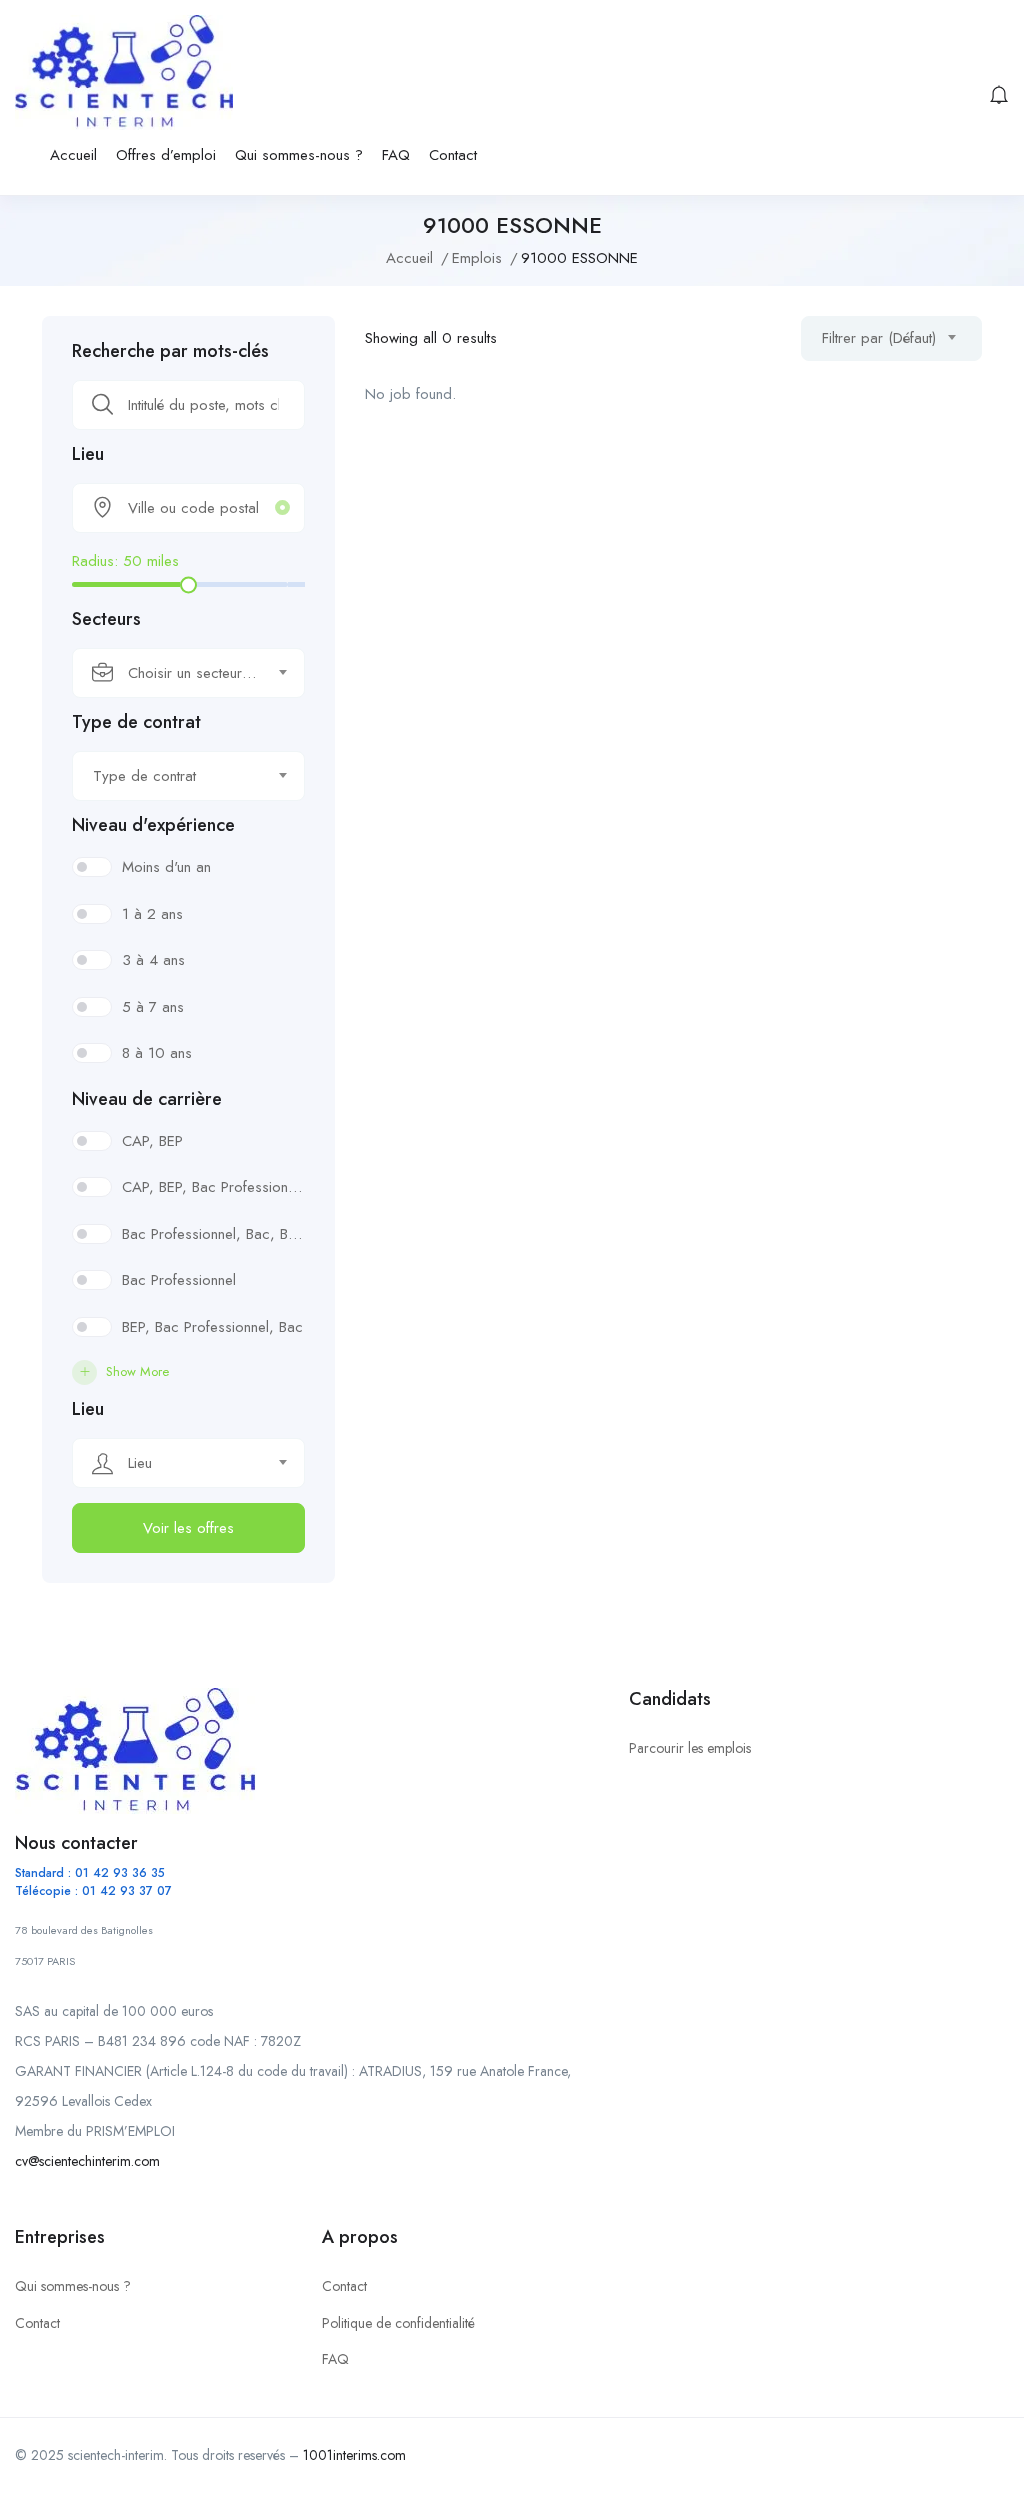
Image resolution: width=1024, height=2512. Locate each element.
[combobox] (188, 673)
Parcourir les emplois (690, 1748)
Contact (453, 155)
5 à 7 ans (153, 1007)
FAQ (396, 155)
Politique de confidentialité (398, 2323)
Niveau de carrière (147, 1099)
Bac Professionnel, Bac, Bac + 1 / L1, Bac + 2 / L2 (213, 1234)
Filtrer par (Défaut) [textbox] (879, 338)
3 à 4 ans (153, 960)
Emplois (477, 258)
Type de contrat (136, 722)
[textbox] (176, 673)
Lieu (88, 454)
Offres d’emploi (166, 155)
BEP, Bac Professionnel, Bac (212, 1327)
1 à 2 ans (152, 914)
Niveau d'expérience (153, 825)
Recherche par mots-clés (170, 351)
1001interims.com (354, 2455)
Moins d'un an (166, 867)
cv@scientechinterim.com (87, 2161)
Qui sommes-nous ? (299, 155)
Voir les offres (188, 1528)
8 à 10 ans (157, 1053)
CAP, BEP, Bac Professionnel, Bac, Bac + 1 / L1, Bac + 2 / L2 (213, 1187)
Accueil (73, 155)
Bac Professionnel (179, 1280)
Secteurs (106, 619)
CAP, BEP (152, 1141)
